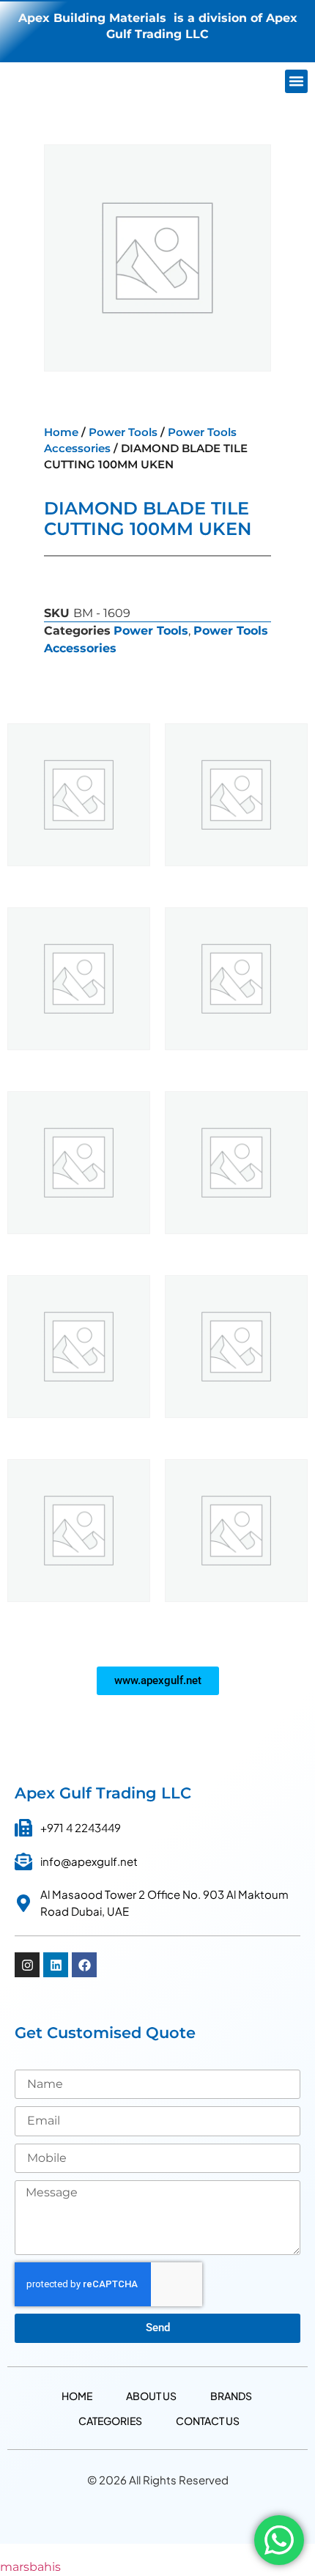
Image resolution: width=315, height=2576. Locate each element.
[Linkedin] (56, 1965)
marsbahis (30, 2567)
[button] (297, 81)
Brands (231, 2396)
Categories (110, 2421)
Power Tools (123, 432)
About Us (151, 2396)
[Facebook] (84, 1965)
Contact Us (208, 2421)
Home (61, 432)
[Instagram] (27, 1965)
